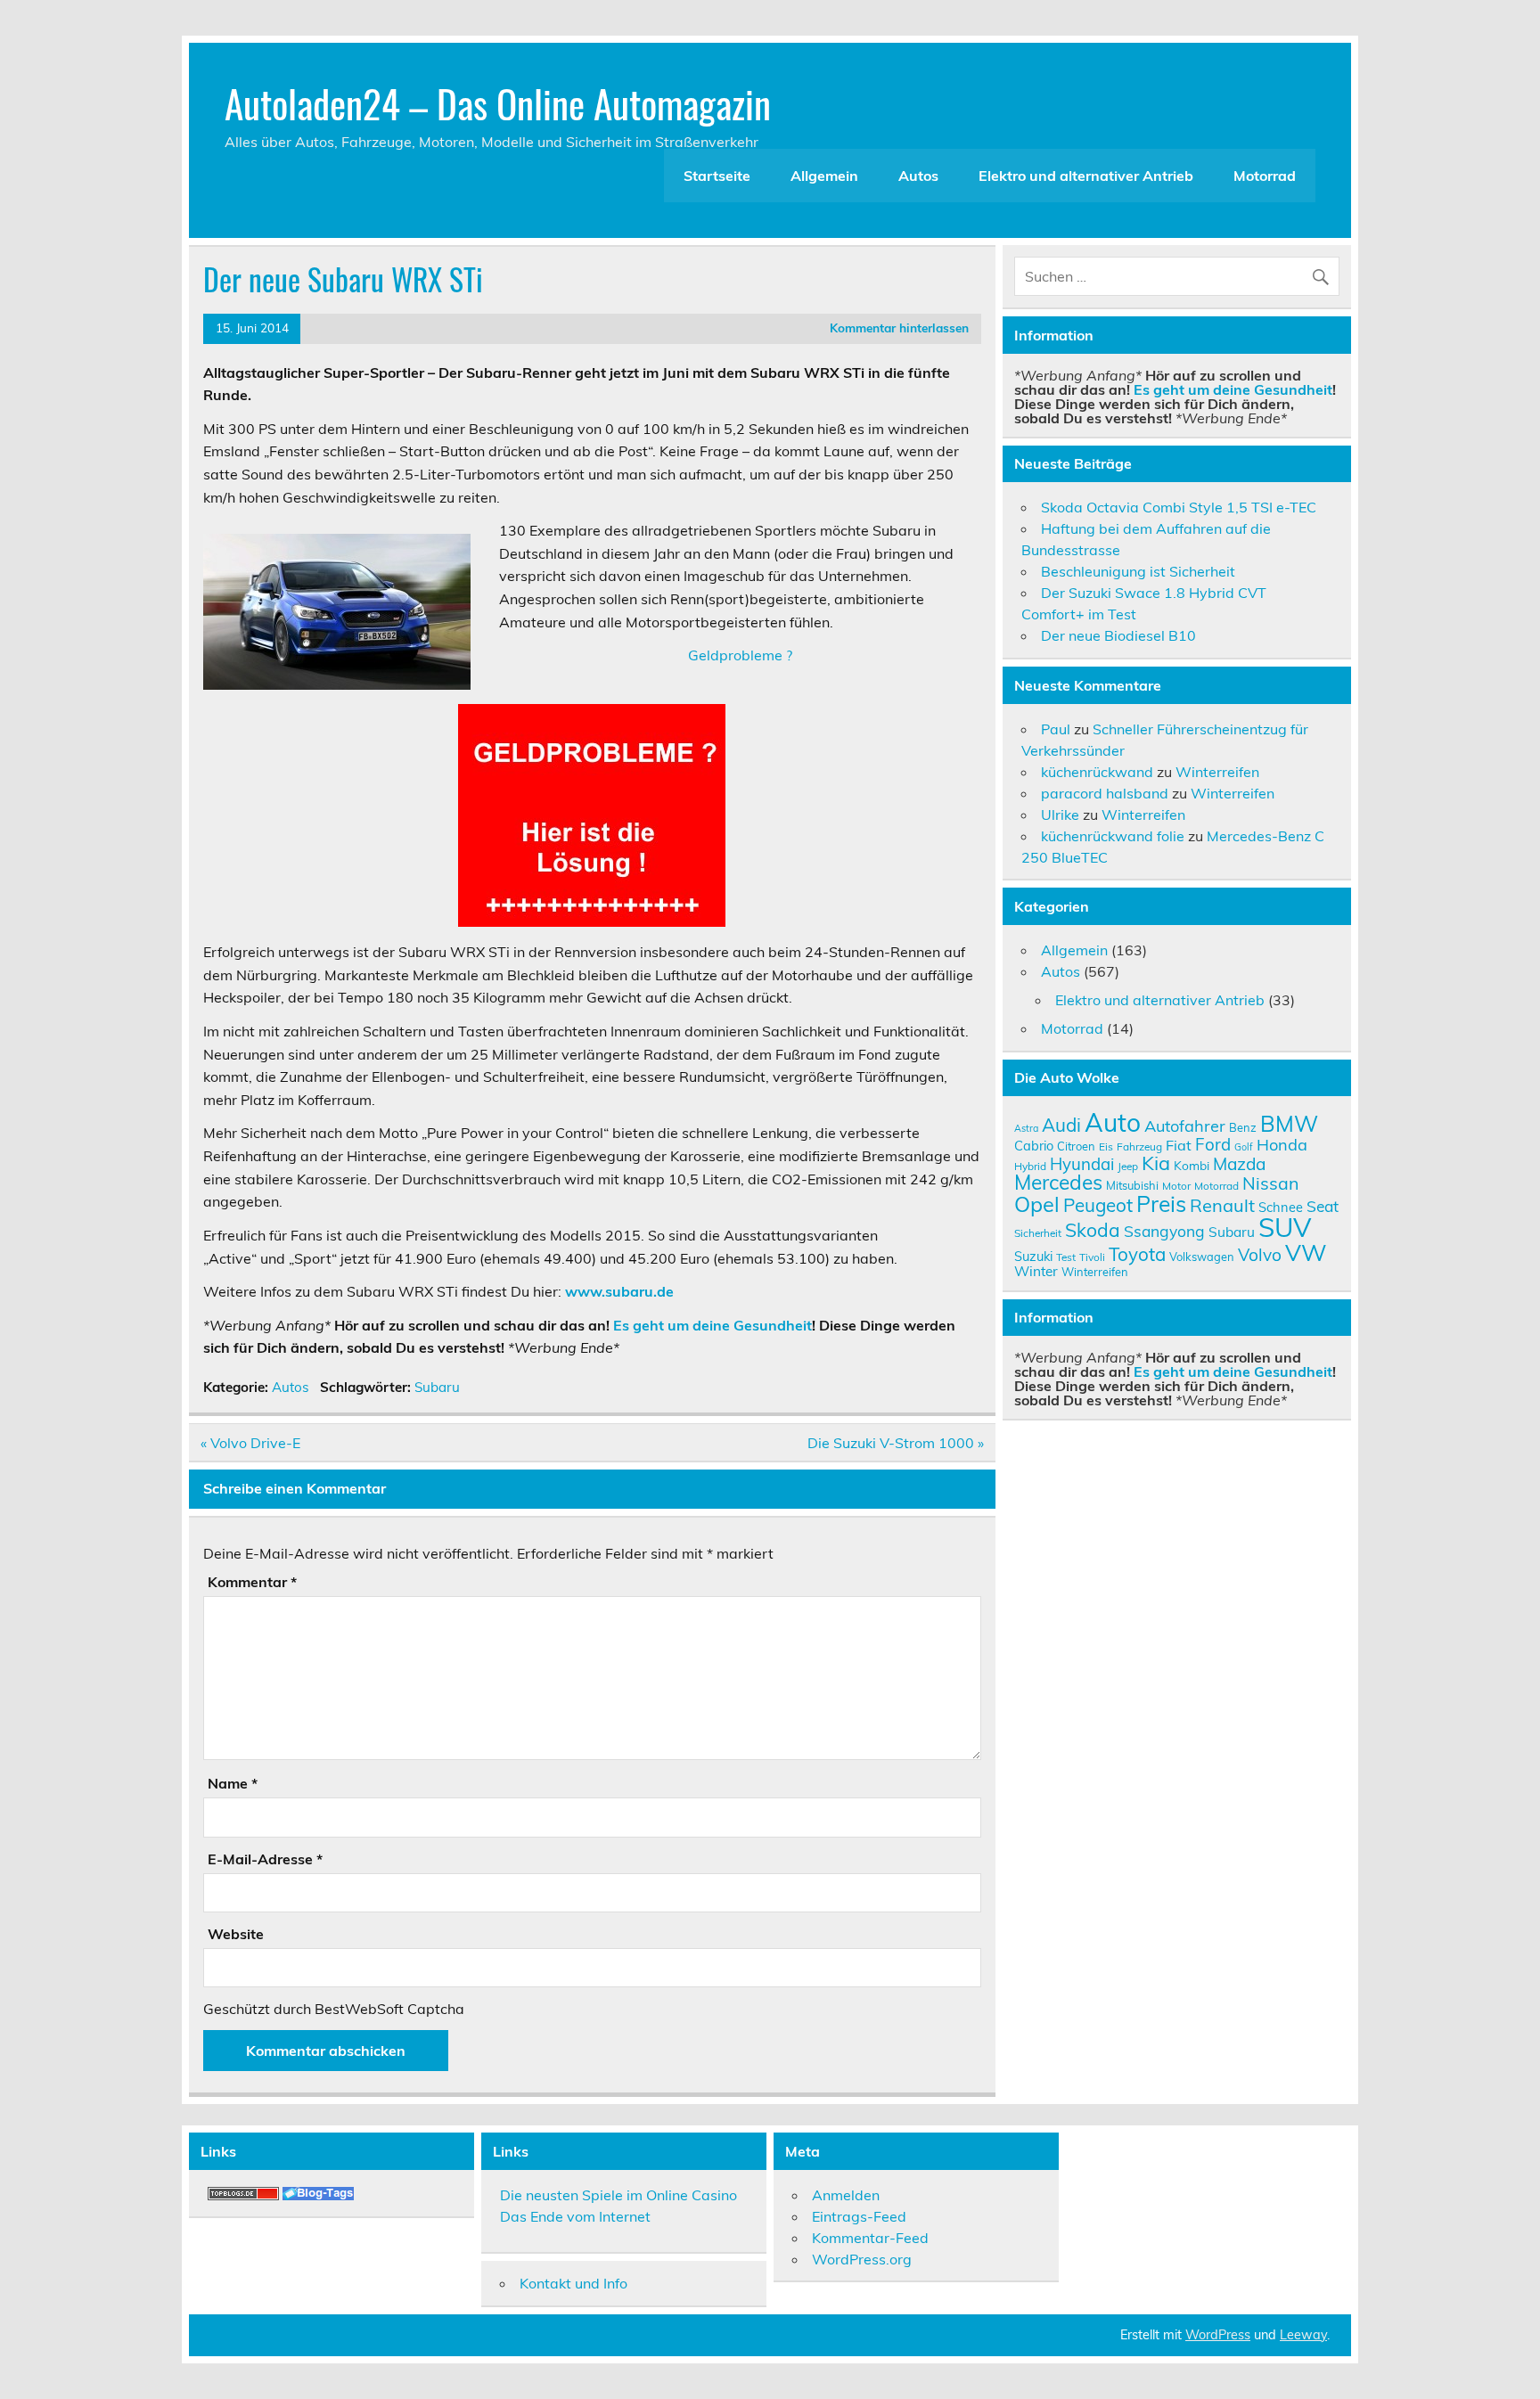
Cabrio (1034, 1146)
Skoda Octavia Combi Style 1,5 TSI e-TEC (1179, 507)
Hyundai (1082, 1164)
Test (1066, 1257)
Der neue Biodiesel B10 (1118, 635)
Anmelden (846, 2195)
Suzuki (1033, 1256)
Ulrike (1060, 815)
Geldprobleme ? (740, 655)
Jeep (1128, 1166)
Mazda (1239, 1164)
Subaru (437, 1387)
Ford (1213, 1144)
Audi (1061, 1125)
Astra (1026, 1128)
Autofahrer (1185, 1126)
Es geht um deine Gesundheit (713, 1325)
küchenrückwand (1097, 772)
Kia (1156, 1163)
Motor (1176, 1186)
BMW (1289, 1123)
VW (1306, 1252)
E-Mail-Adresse (265, 1859)
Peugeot (1098, 1205)
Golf (1244, 1147)
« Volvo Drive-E (250, 1443)
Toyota (1137, 1254)
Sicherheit (1038, 1233)
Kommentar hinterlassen (899, 328)
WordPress (1218, 2335)
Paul (1056, 729)
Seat (1323, 1206)
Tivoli (1092, 1257)
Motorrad (1265, 176)
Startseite (717, 176)
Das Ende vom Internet (575, 2216)
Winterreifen (1217, 772)
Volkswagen (1202, 1257)
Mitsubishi (1132, 1185)
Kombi (1192, 1165)
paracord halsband (1105, 793)
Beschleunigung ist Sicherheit (1138, 571)
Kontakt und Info (573, 2283)
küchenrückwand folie (1113, 836)
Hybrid (1030, 1166)
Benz (1243, 1127)
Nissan (1270, 1183)
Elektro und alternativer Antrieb (1086, 176)
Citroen (1076, 1146)
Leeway (1303, 2335)
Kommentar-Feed (870, 2238)
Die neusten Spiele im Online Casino (618, 2195)
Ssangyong (1164, 1231)
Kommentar (252, 1582)
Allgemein (824, 176)
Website (236, 1934)
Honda (1282, 1145)
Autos (918, 176)
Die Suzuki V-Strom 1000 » (896, 1443)
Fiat (1179, 1145)
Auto (1113, 1122)
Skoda (1093, 1230)
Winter (1036, 1271)
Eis (1106, 1146)
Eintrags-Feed (859, 2216)
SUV (1285, 1227)
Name (233, 1783)
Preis (1161, 1204)
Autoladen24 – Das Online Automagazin (498, 102)
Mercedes (1058, 1182)
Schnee (1281, 1207)
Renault (1222, 1205)
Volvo (1260, 1255)
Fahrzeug (1139, 1146)
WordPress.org (862, 2259)
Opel (1037, 1204)
